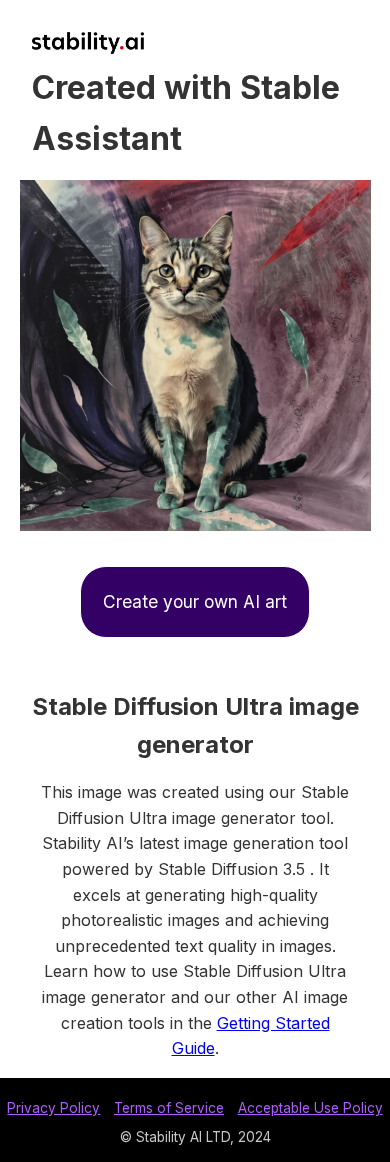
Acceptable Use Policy (310, 1108)
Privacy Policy (53, 1108)
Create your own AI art (195, 601)
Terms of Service (169, 1108)
